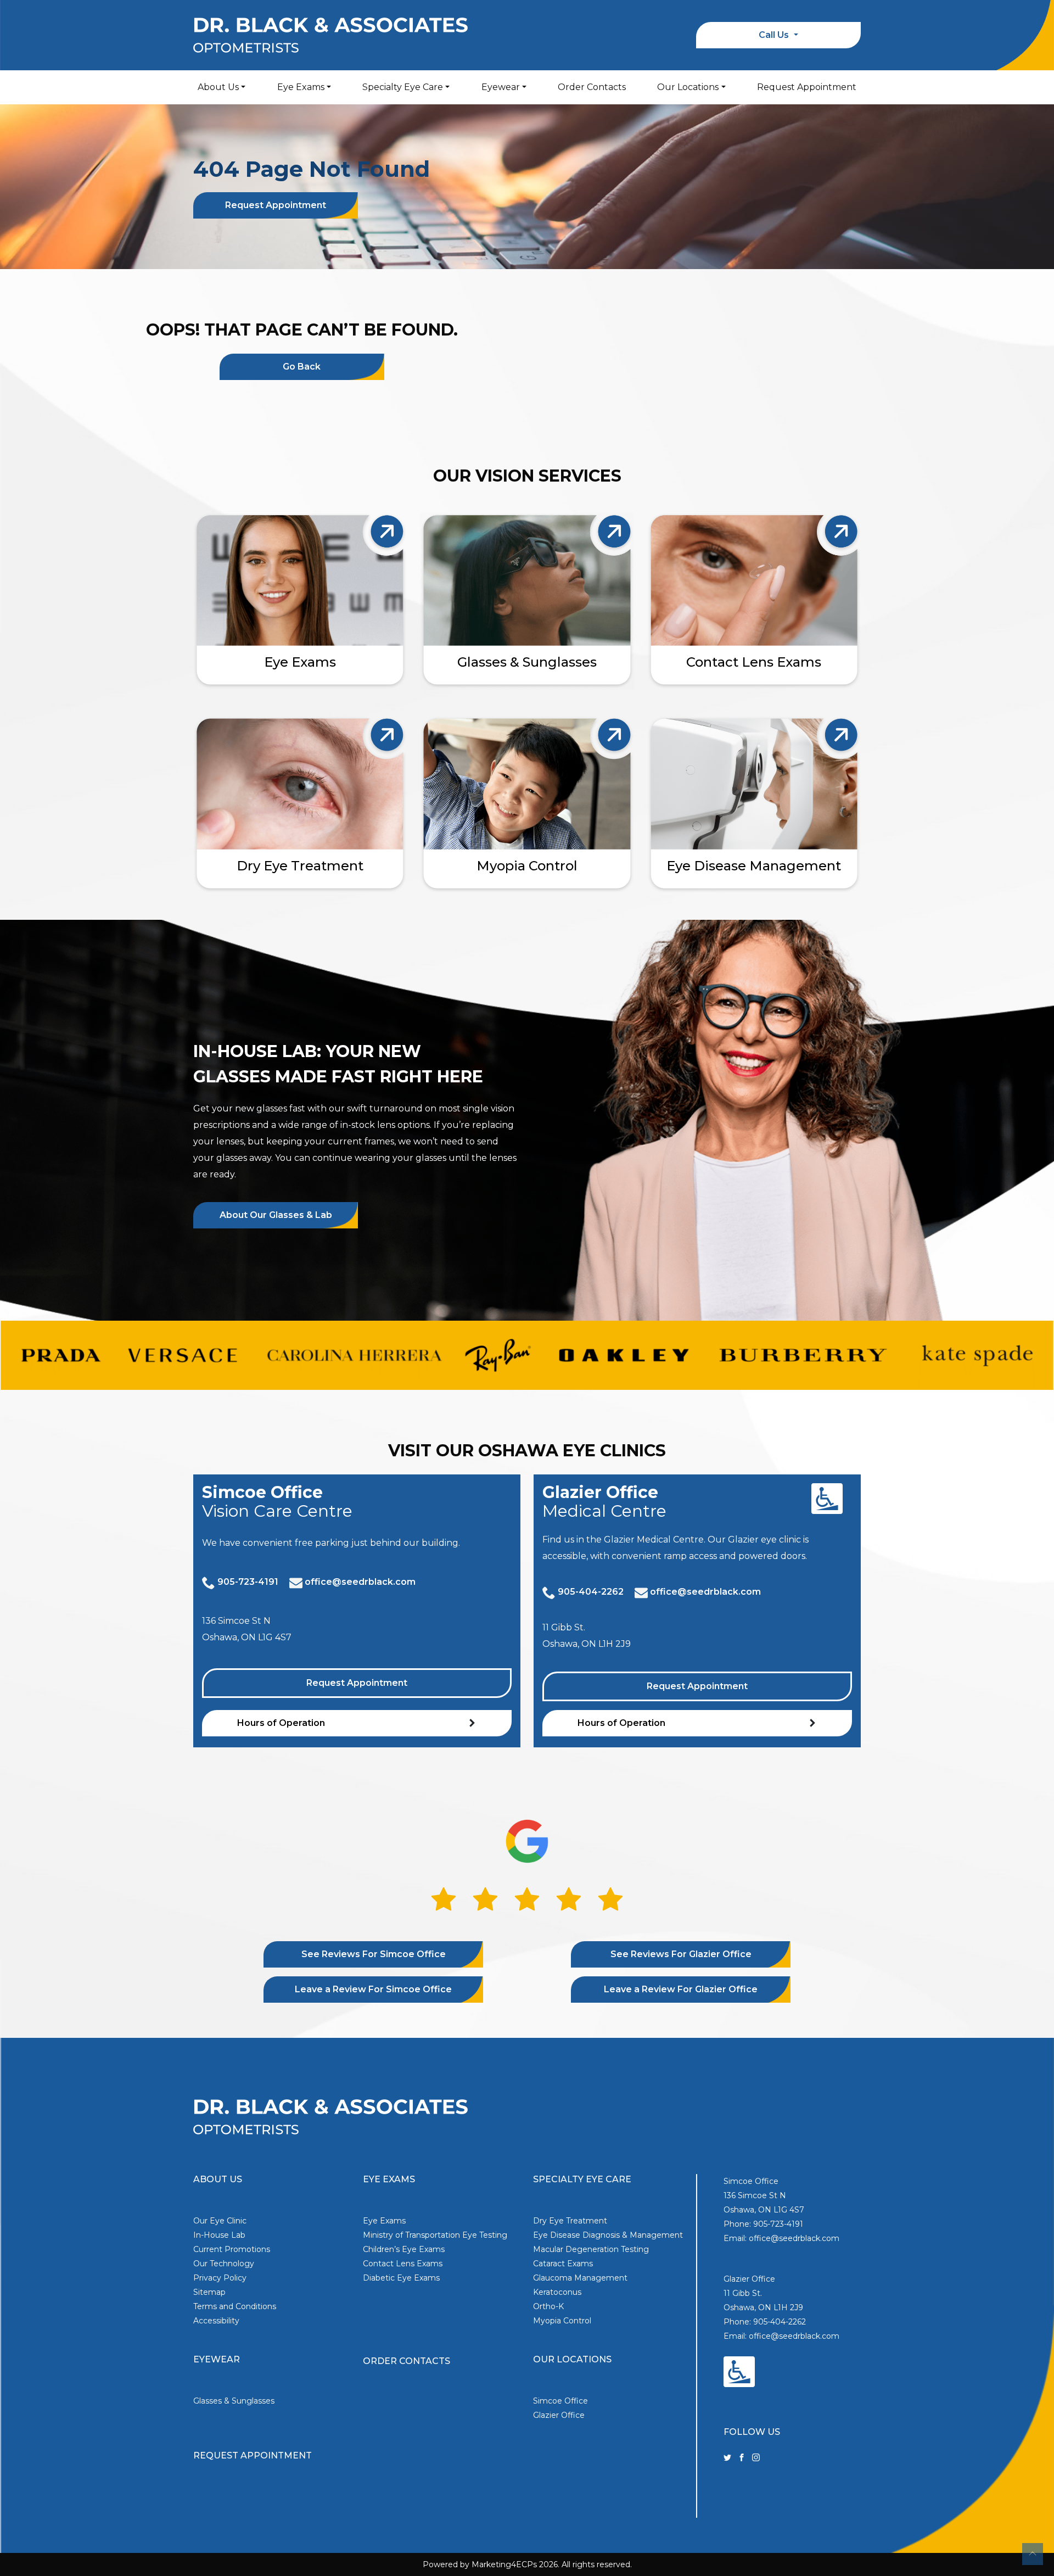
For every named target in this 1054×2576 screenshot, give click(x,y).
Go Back (302, 367)
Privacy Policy (220, 2278)
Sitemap (209, 2292)
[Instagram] (756, 2457)
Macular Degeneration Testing (591, 2249)
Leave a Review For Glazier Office (681, 1989)
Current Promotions (232, 2249)
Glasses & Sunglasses (234, 2401)
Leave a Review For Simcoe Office (373, 1989)
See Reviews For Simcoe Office (374, 1954)
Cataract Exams (563, 2264)
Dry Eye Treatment (570, 2221)
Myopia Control (562, 2321)
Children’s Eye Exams (404, 2249)
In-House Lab (219, 2235)
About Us (218, 87)
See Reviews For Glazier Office (681, 1954)
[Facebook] (742, 2457)
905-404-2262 (591, 1592)
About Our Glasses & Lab (276, 1215)
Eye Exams (301, 87)
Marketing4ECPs (504, 2564)
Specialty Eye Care (403, 87)
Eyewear (501, 87)
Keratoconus (557, 2292)
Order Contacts (592, 87)
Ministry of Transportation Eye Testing (435, 2235)
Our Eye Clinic (220, 2221)
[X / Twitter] (727, 2457)
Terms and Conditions (235, 2306)
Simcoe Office (560, 2401)
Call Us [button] (775, 35)
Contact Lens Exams (403, 2264)
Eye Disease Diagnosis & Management (608, 2235)
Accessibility (216, 2321)
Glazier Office (559, 2415)
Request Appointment (807, 87)
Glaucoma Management (580, 2278)
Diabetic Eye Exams (401, 2278)
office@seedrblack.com (360, 1582)
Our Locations (688, 87)
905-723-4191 (248, 1582)
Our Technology (224, 2264)
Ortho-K (548, 2306)
